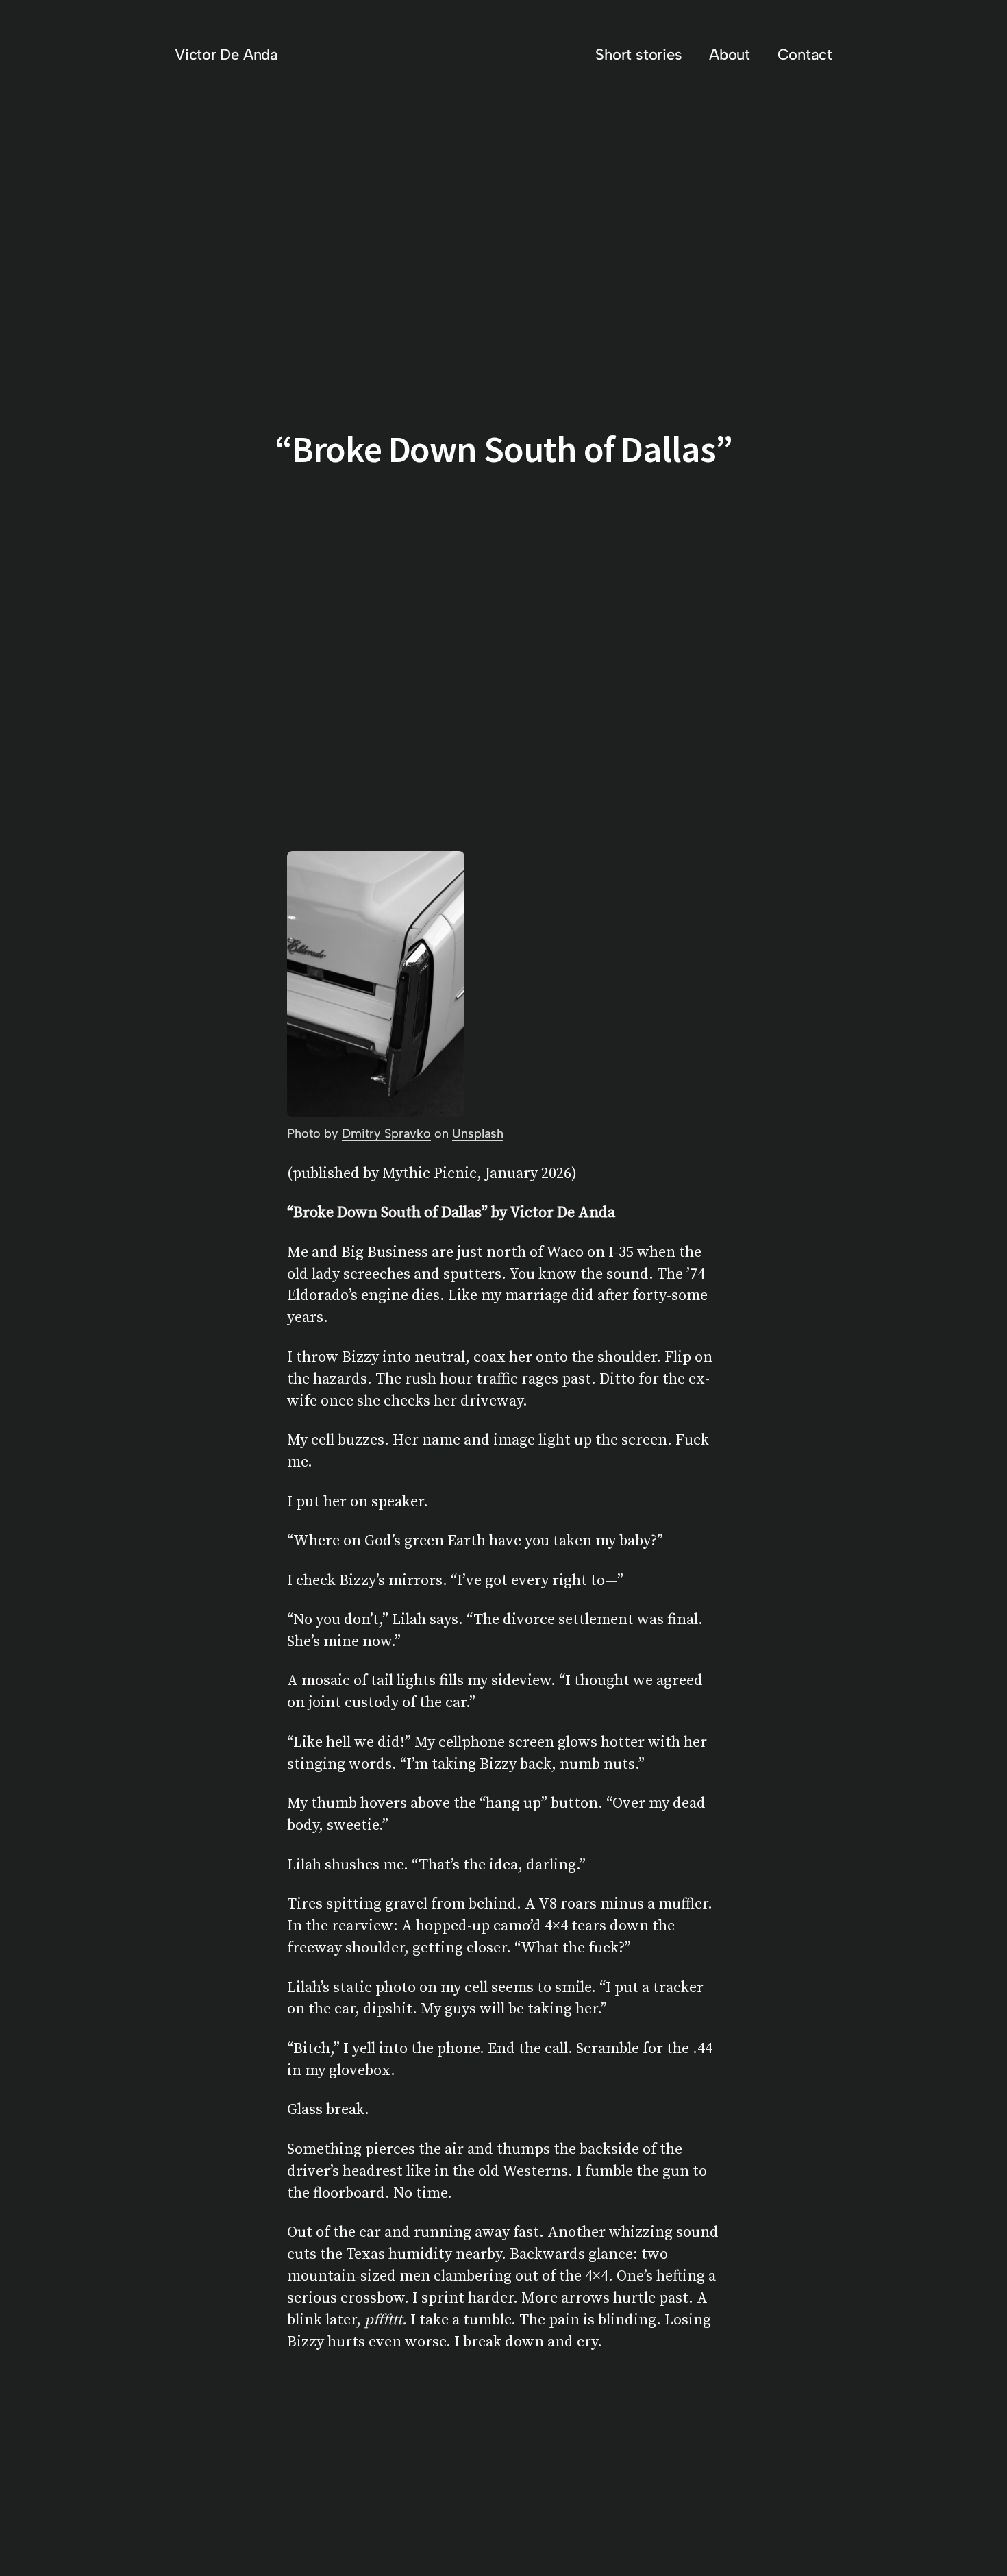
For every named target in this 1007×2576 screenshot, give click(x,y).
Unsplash (478, 1133)
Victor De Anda (226, 54)
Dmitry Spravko (386, 1133)
